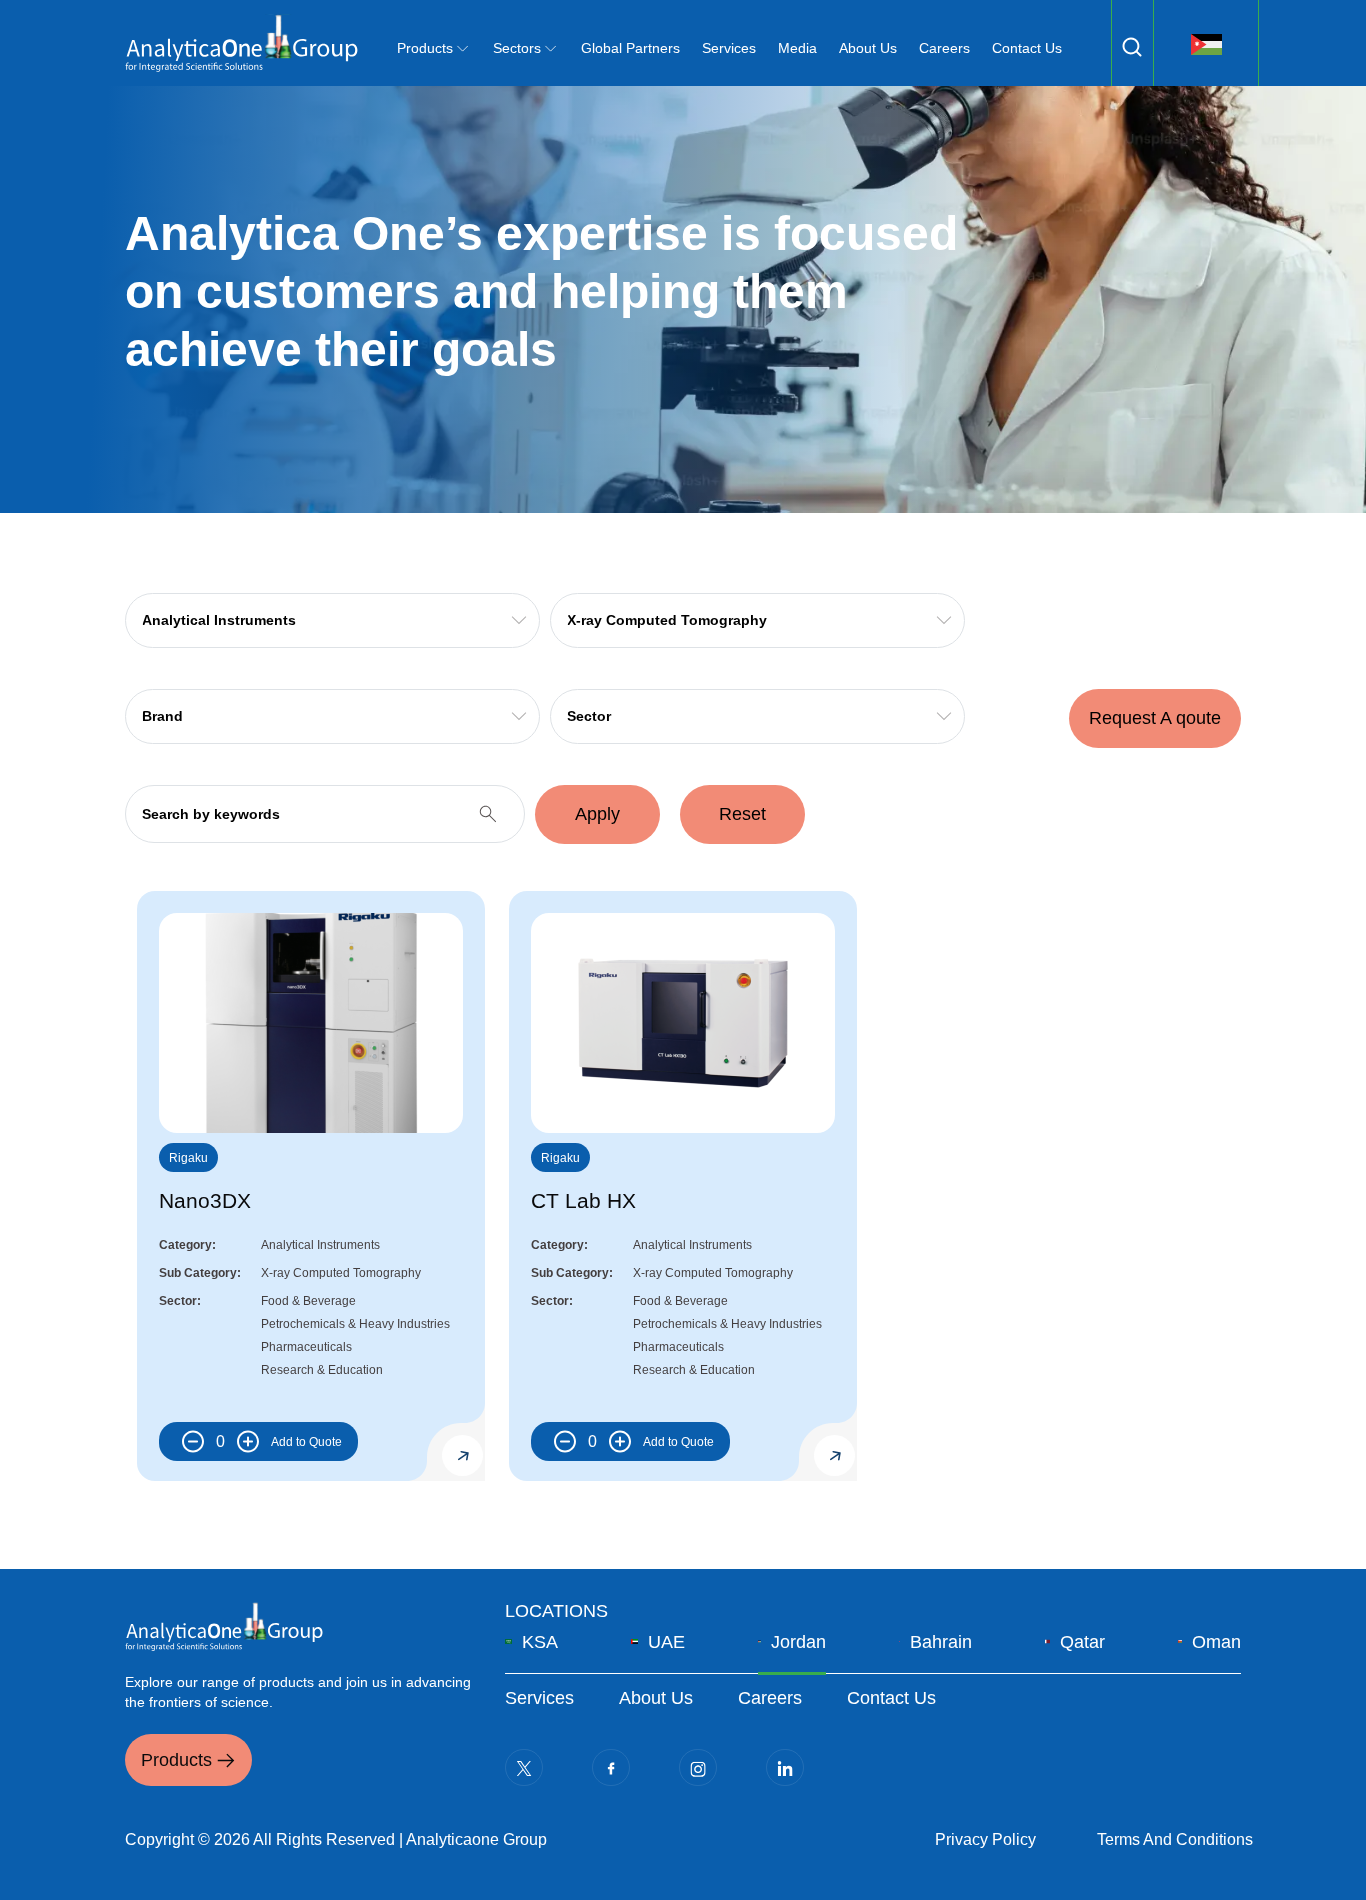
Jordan (798, 1642)
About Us (868, 48)
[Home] (241, 43)
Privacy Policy (985, 1839)
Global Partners (630, 48)
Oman (1216, 1642)
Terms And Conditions (1175, 1839)
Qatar (1082, 1642)
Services (729, 48)
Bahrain (941, 1642)
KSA (540, 1642)
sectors (517, 48)
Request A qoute (1155, 718)
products (425, 48)
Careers (944, 48)
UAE (666, 1642)
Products (176, 1760)
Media (797, 48)
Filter (1132, 47)
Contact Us (1027, 48)
